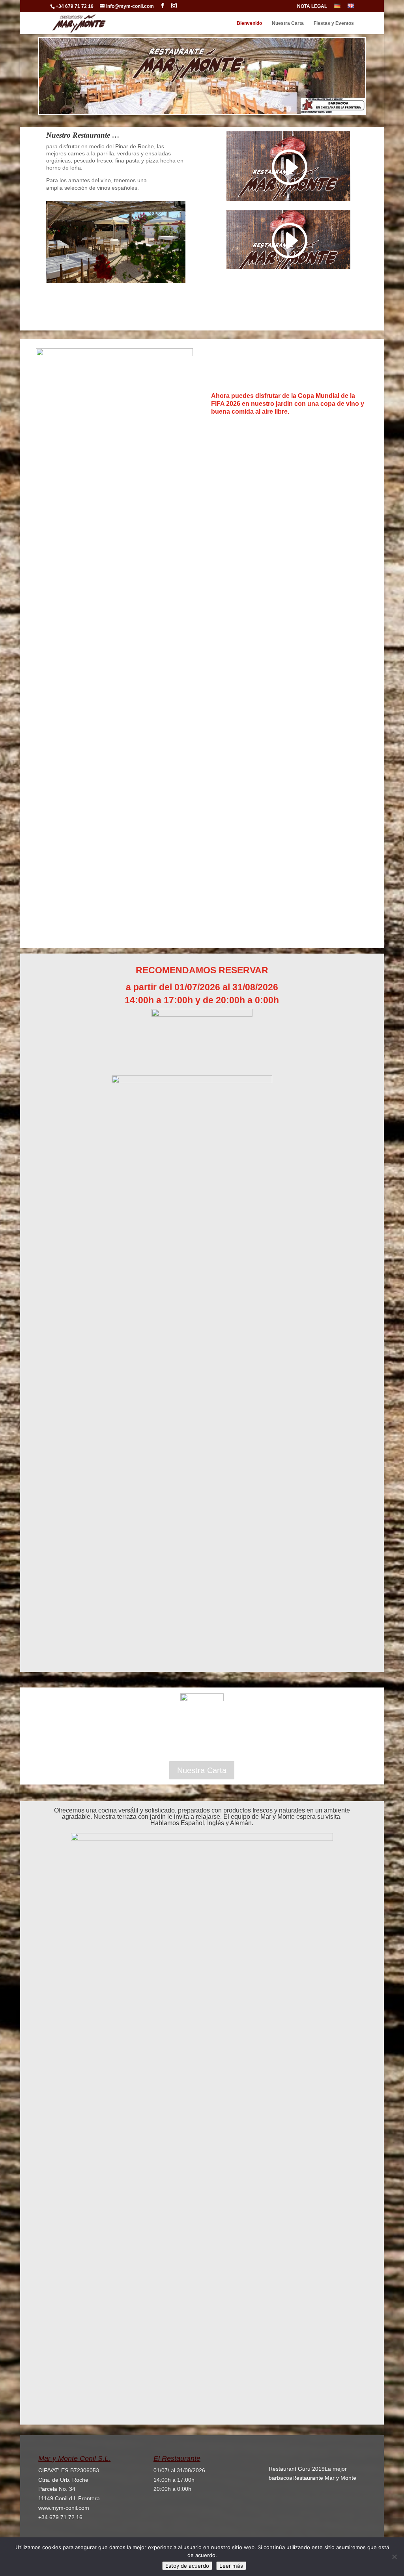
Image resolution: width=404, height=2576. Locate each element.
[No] (394, 2557)
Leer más (231, 2566)
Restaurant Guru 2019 (297, 2469)
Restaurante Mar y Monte (324, 2478)
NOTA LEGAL (312, 7)
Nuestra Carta (288, 23)
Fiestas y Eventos (334, 23)
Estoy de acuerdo (187, 2566)
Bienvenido (249, 23)
